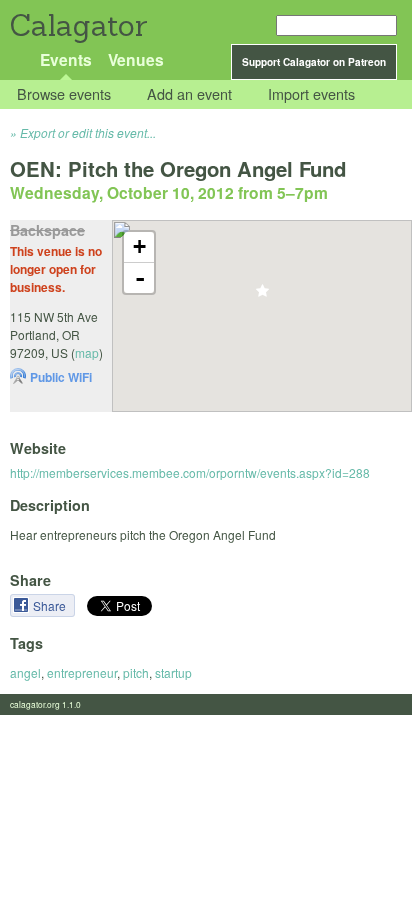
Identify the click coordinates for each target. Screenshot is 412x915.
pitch (136, 672)
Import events (311, 94)
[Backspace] (262, 296)
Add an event (189, 94)
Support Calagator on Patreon (314, 62)
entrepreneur (82, 672)
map (87, 352)
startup (173, 672)
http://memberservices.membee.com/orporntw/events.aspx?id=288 (190, 472)
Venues (136, 59)
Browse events (64, 94)
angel (25, 672)
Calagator (77, 25)
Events (66, 59)
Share (51, 605)
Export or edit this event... (88, 132)
